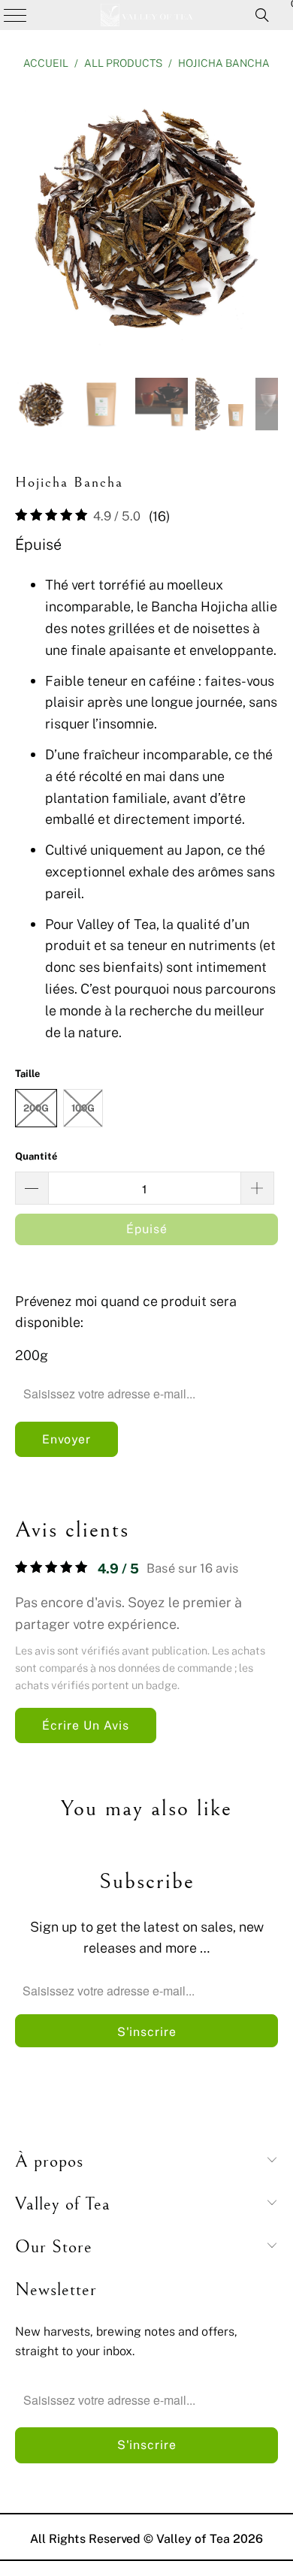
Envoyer (66, 1439)
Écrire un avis (86, 1725)
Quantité (36, 1156)
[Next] (267, 221)
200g (36, 1108)
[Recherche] (262, 15)
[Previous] (26, 221)
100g (83, 1108)
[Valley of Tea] (147, 15)
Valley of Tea (193, 2538)
